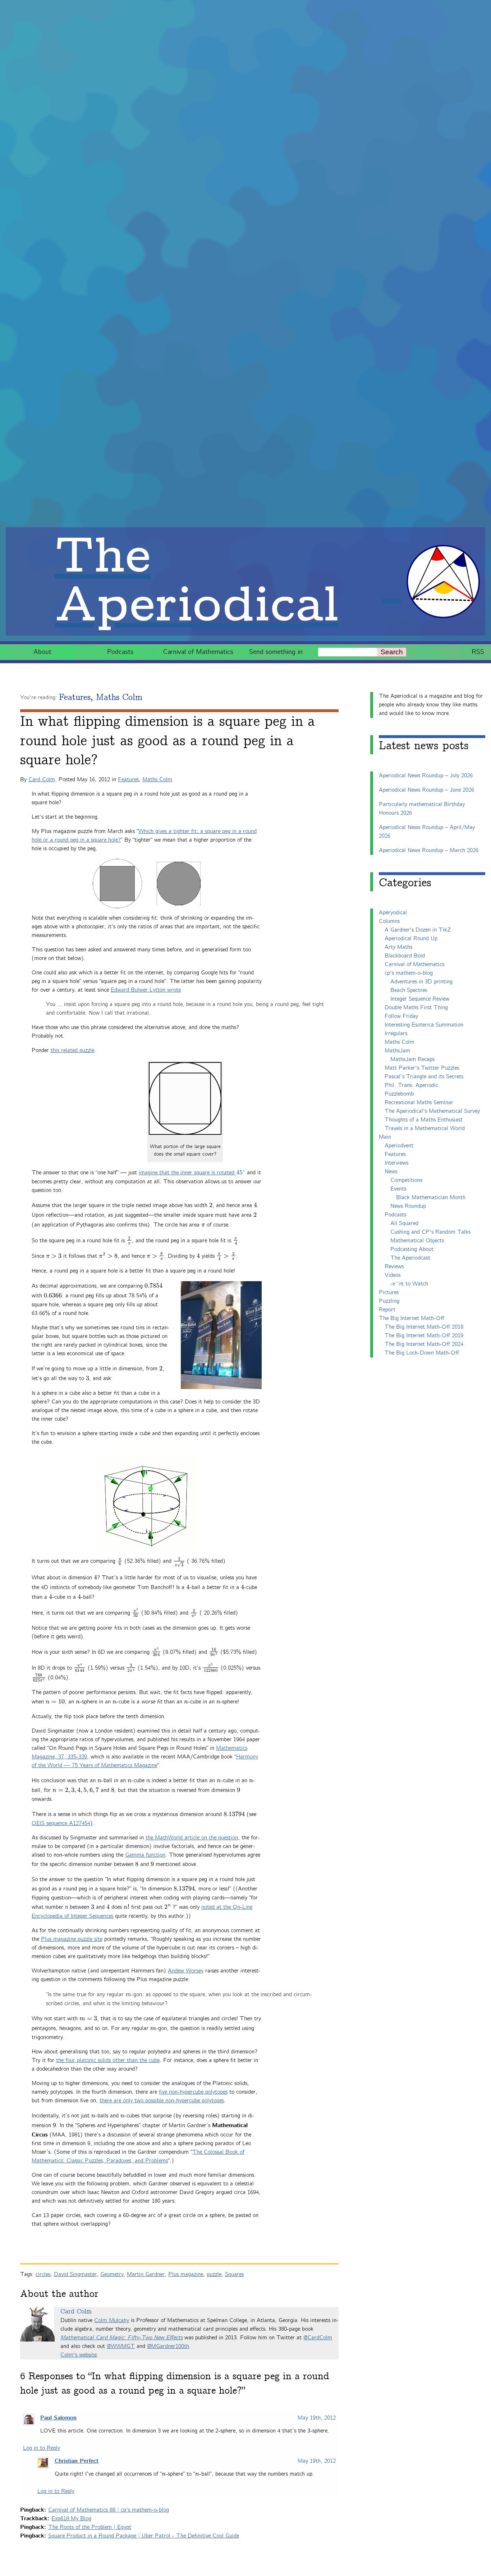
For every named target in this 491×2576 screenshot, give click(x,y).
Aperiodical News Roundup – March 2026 (429, 850)
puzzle (214, 2274)
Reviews (394, 1267)
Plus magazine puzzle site (72, 1939)
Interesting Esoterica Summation (424, 1025)
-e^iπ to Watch (409, 1284)
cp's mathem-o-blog (409, 973)
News (391, 1172)
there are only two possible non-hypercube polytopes (162, 2101)
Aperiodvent (399, 1146)
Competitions (406, 1180)
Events (398, 1189)
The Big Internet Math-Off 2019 (424, 1336)
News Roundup (408, 1206)
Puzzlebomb (399, 1094)
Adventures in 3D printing (421, 982)
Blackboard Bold (405, 956)
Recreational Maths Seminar (419, 1103)
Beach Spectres (409, 990)
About (42, 652)
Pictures (389, 1292)
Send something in (276, 652)
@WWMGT (121, 2346)
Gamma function (145, 1855)
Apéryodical (393, 913)
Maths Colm (119, 698)
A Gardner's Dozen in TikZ (418, 930)
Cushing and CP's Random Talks (430, 1232)
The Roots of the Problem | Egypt (90, 2527)
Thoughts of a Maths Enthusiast (424, 1120)
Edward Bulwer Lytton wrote (146, 990)
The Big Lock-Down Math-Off (422, 1353)
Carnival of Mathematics (198, 652)
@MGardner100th (168, 2346)
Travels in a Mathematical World (425, 1128)
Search (392, 652)
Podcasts (120, 652)
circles (43, 2274)
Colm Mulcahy (112, 2320)
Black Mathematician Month (431, 1198)
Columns (389, 921)
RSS (478, 652)
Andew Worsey (186, 1971)
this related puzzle (72, 1050)
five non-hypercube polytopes (193, 2092)
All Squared (404, 1223)
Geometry (112, 2274)
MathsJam (397, 1051)
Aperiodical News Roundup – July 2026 (426, 776)
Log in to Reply (42, 2448)
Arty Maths (398, 947)
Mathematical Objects (417, 1241)
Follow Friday (401, 1016)
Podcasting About (412, 1249)
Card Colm (42, 780)
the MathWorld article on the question (192, 1838)
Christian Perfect (77, 2461)
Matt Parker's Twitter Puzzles (422, 1068)
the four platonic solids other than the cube (108, 2060)
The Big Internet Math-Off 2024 (424, 1344)
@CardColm (318, 2338)
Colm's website (79, 2355)
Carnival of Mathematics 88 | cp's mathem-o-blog (109, 2510)
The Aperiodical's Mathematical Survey (432, 1111)
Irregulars (396, 1034)
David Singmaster (75, 2274)
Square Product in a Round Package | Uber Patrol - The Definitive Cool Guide (144, 2536)
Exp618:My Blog (71, 2519)
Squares (234, 2274)
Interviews (396, 1163)
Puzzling (389, 1301)
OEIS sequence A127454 (61, 1823)
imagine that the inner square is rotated (192, 1173)
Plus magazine (186, 2274)
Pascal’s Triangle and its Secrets (424, 1077)
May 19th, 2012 (317, 2418)
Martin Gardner (146, 2274)
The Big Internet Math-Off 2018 (424, 1327)
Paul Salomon (58, 2418)
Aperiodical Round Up (411, 939)
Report (387, 1310)
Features (75, 698)
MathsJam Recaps (412, 1059)
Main (385, 1137)
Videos (393, 1275)
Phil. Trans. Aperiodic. (412, 1085)
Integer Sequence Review (420, 999)
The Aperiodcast (410, 1258)
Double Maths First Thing (416, 1008)
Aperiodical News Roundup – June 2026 (426, 790)
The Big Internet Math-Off (412, 1318)
